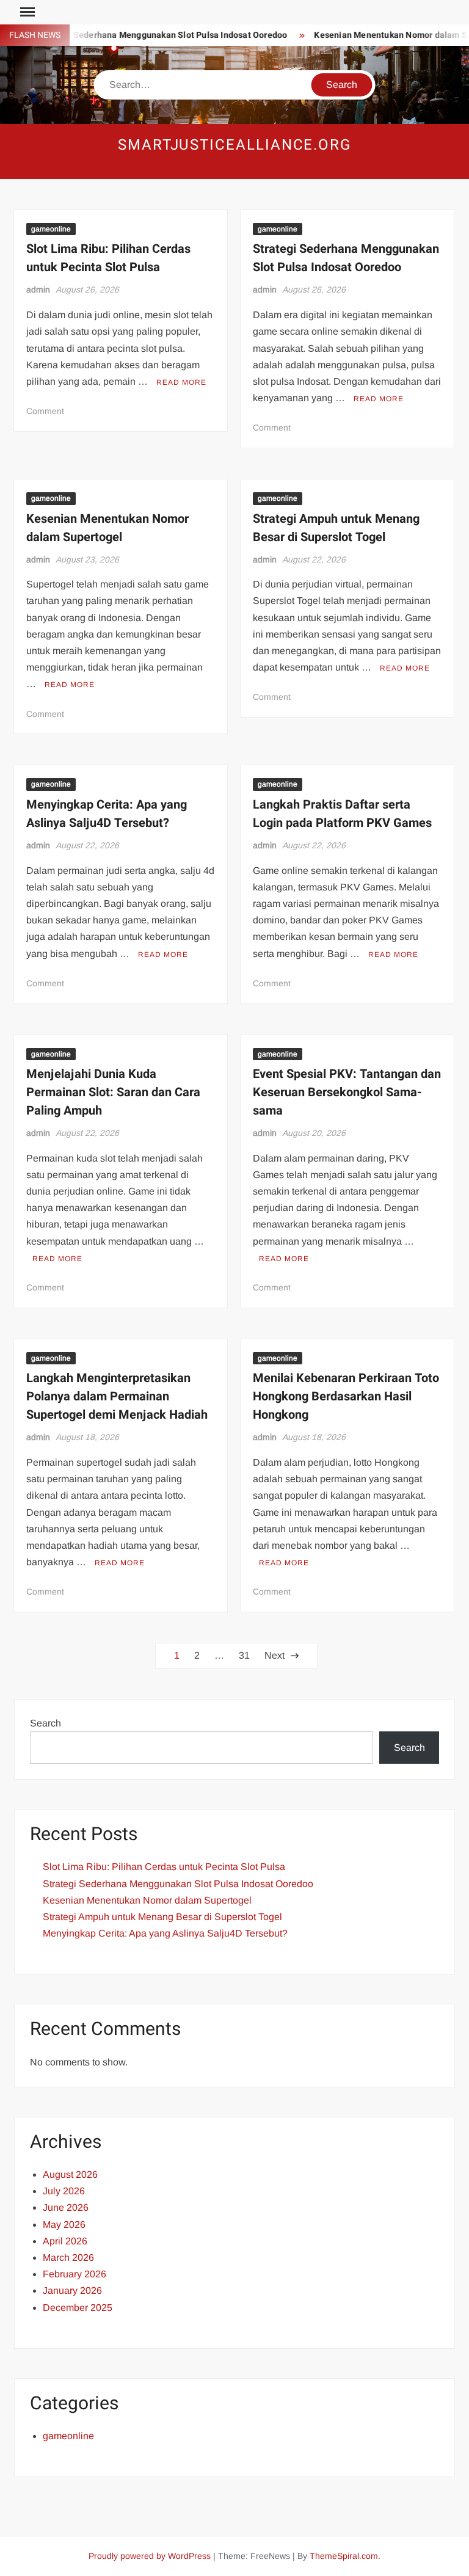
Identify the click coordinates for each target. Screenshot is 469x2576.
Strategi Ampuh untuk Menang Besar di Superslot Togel (336, 528)
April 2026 (65, 2241)
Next (274, 1655)
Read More (181, 382)
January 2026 (72, 2290)
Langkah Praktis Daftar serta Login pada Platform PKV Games (342, 814)
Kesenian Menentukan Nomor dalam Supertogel (107, 528)
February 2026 (75, 2274)
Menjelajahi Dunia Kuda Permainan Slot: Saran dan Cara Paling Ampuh (113, 1092)
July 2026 (64, 2191)
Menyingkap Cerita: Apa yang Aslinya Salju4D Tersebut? (107, 814)
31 (244, 1655)
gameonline (51, 229)
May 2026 (64, 2225)
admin (38, 289)
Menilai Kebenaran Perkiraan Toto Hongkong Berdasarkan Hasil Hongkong (346, 1396)
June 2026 (66, 2207)
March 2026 (68, 2258)
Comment (45, 411)
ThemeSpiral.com (344, 2556)
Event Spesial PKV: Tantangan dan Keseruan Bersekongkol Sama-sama (347, 1092)
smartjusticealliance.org (234, 145)
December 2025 (78, 2308)
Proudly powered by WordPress (150, 2556)
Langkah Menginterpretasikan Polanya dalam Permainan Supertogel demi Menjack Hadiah (117, 1396)
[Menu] (26, 12)
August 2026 (70, 2174)
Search (45, 1723)
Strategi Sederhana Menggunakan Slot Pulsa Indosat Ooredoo (147, 35)
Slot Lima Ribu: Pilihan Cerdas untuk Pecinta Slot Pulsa (108, 258)
